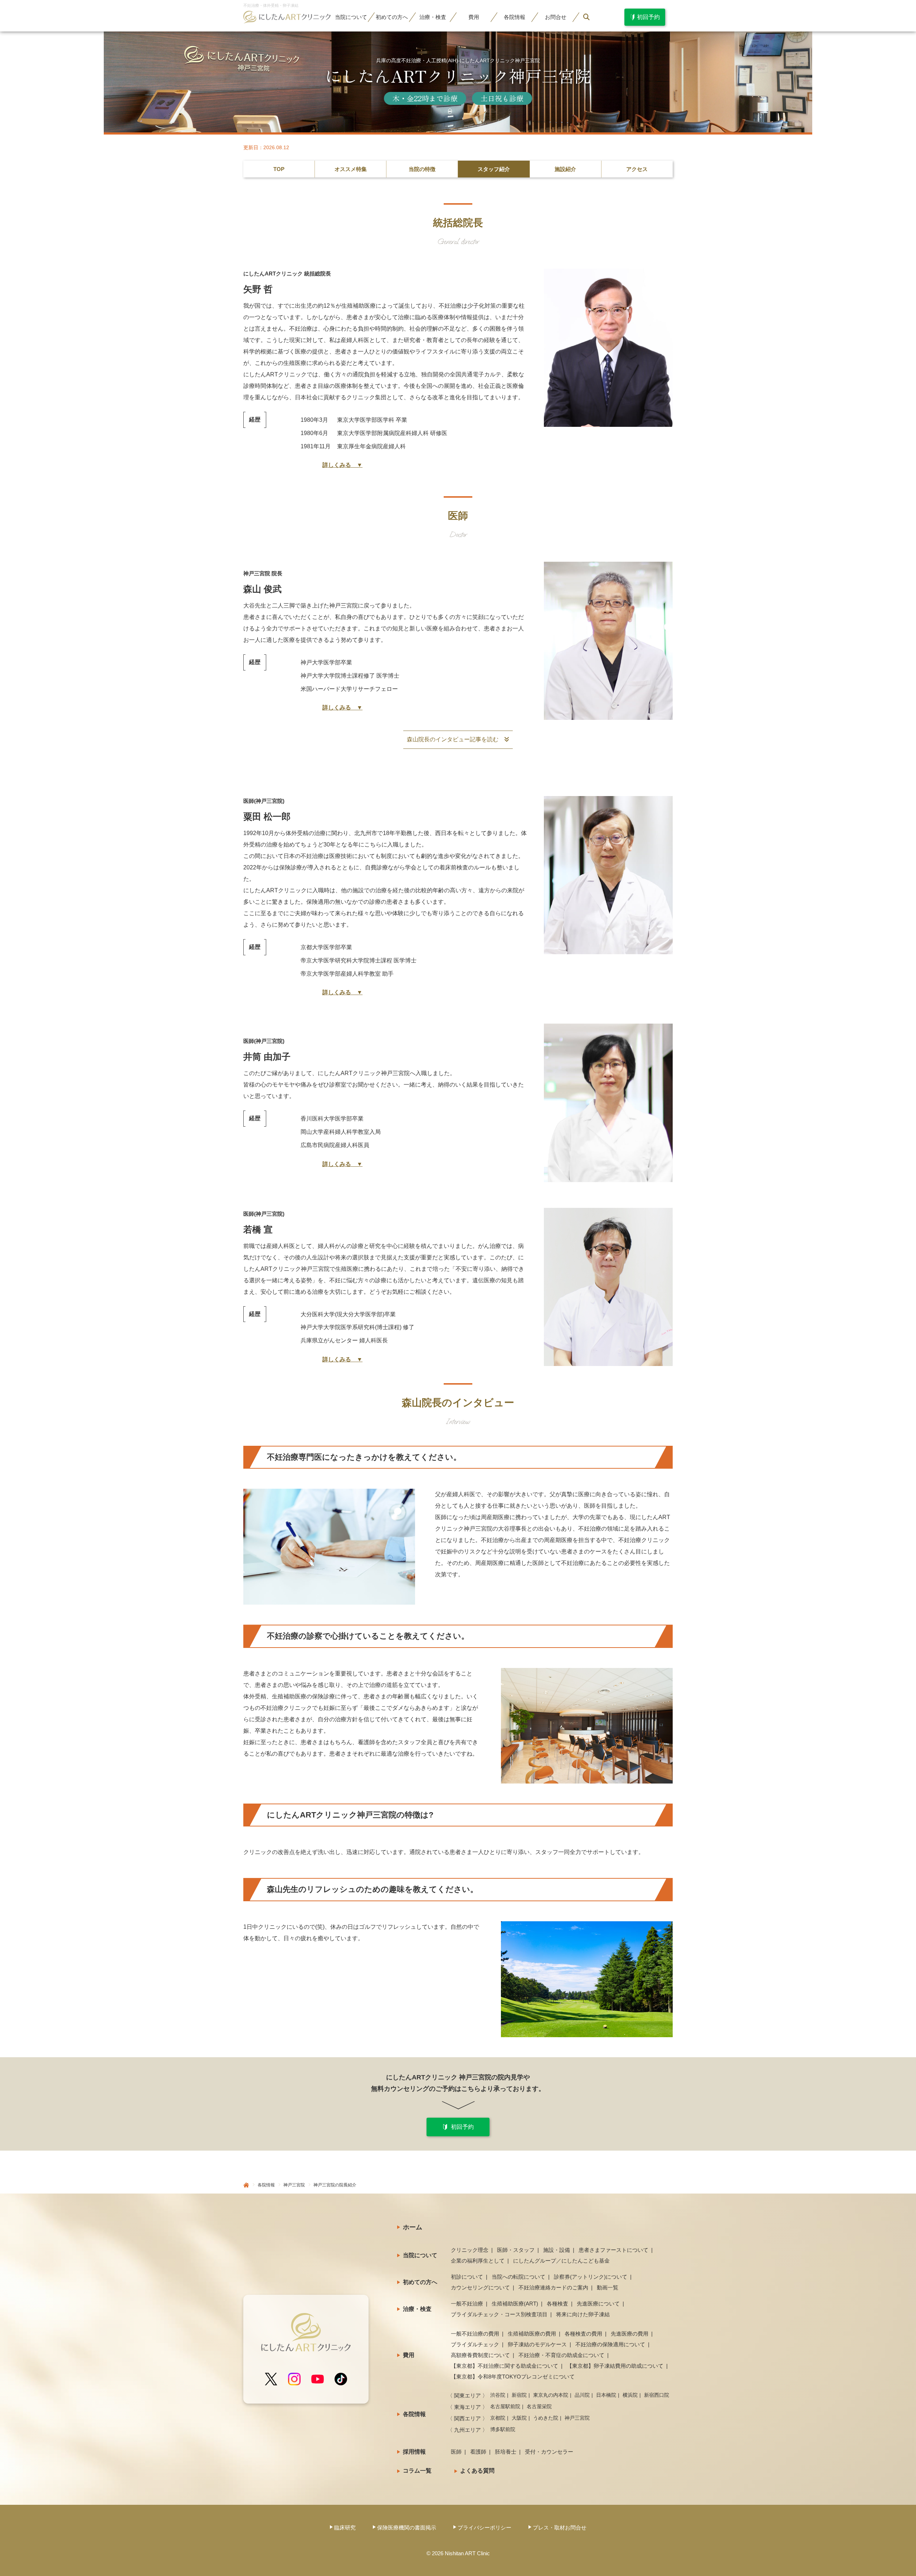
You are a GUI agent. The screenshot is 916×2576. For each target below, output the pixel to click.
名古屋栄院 (539, 2406)
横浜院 (630, 2395)
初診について (467, 2277)
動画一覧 (608, 2287)
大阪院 (519, 2418)
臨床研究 (345, 2528)
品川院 (582, 2395)
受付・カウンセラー (549, 2452)
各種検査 (557, 2304)
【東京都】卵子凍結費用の (615, 2366)
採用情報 (414, 2452)
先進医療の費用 (630, 2334)
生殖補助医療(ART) (515, 2304)
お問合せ (556, 17)
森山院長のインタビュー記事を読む (455, 739)
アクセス (637, 169)
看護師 (478, 2452)
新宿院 (519, 2395)
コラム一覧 (417, 2471)
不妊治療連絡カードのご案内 (553, 2287)
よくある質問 (477, 2471)
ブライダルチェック (475, 2344)
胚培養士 (506, 2452)
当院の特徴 (422, 169)
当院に (351, 17)
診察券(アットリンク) (591, 2277)
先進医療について (598, 2304)
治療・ (433, 17)
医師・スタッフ (516, 2250)
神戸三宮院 (294, 2185)
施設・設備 (557, 2250)
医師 (456, 2452)
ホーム (413, 2227)
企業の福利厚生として (478, 2261)
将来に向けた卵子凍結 (583, 2314)
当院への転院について (518, 2277)
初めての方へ (420, 2282)
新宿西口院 (657, 2395)
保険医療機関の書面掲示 (407, 2528)
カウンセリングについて (480, 2287)
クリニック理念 (470, 2250)
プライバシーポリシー (484, 2528)
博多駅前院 (503, 2429)
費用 (474, 17)
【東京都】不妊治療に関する (505, 2366)
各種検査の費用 (583, 2334)
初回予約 (462, 2127)
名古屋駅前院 (505, 2406)
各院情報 (266, 2185)
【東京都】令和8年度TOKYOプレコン (513, 2377)
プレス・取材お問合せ (560, 2528)
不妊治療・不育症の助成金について (561, 2355)
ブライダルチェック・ (499, 2314)
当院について (420, 2255)
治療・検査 (417, 2309)
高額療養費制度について (480, 2355)
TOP (279, 169)
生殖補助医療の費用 (532, 2334)
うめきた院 (546, 2418)
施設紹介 (565, 169)
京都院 (498, 2418)
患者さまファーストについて (613, 2250)
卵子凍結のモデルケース (537, 2344)
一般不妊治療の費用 (475, 2334)
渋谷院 (498, 2395)
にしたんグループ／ (561, 2261)
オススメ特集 (351, 169)
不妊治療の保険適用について (610, 2344)
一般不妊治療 (467, 2304)
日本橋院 (606, 2395)
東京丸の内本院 (551, 2395)
